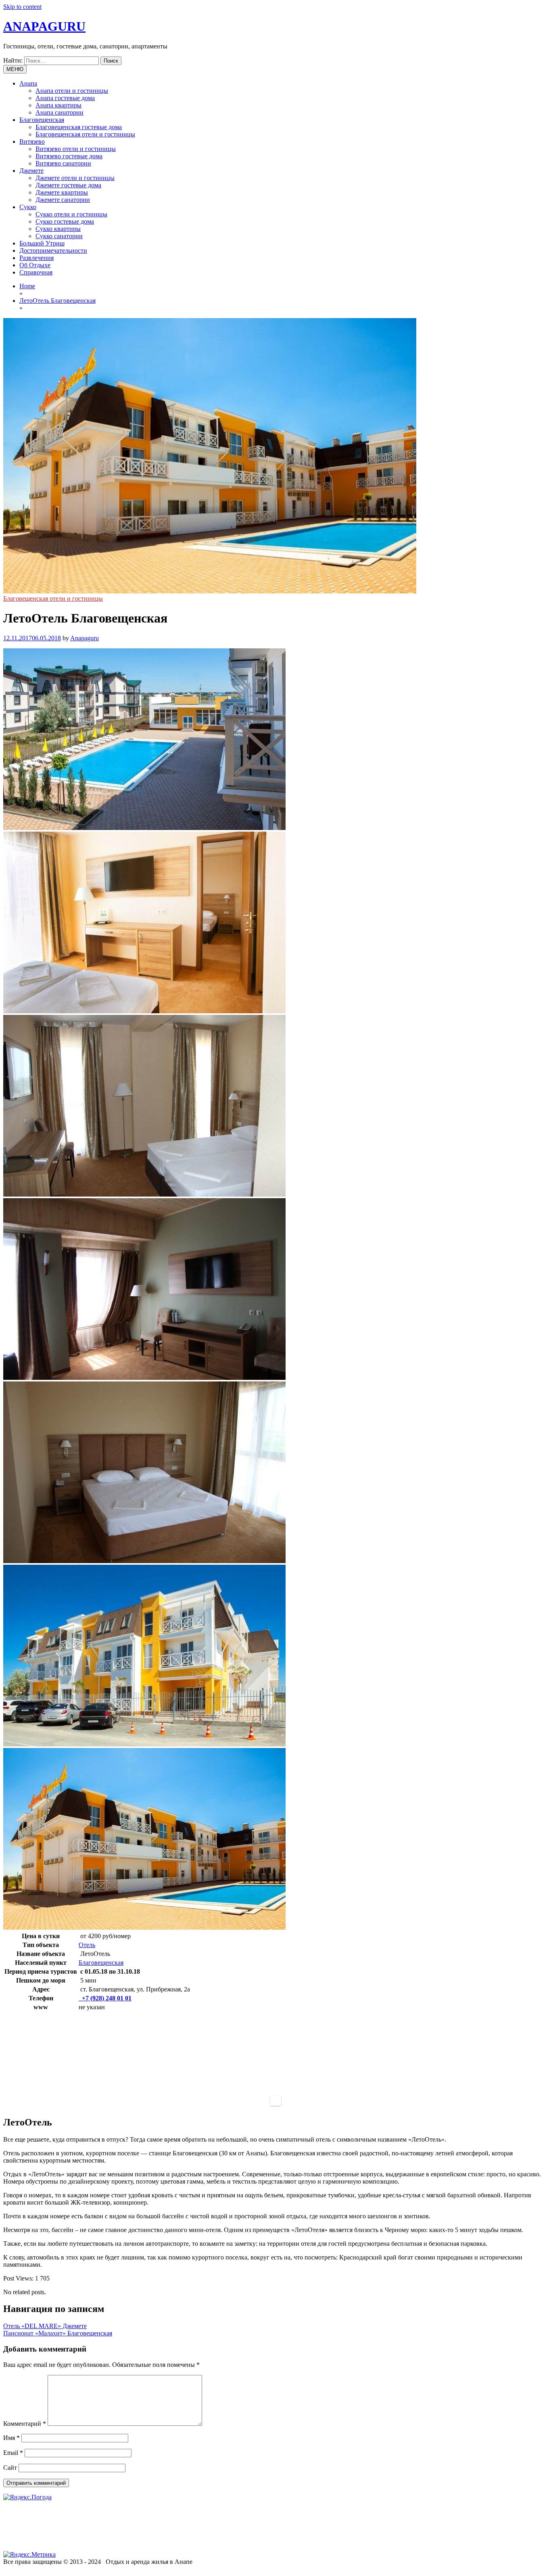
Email (13, 2453)
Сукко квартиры (58, 229)
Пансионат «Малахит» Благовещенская (58, 2333)
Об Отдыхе (35, 265)
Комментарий (25, 2424)
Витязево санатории (63, 163)
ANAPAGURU (44, 26)
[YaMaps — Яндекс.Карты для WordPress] (276, 2101)
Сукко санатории (59, 236)
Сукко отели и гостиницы (71, 214)
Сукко (28, 207)
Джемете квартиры (62, 192)
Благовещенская (42, 120)
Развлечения (37, 258)
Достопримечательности (53, 250)
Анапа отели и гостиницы (72, 91)
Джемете (31, 171)
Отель (87, 1945)
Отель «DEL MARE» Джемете (45, 2326)
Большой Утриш (42, 243)
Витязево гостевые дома (69, 156)
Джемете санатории (63, 200)
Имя (11, 2438)
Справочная (36, 272)
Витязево (32, 141)
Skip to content (22, 7)
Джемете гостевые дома (68, 185)
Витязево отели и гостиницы (76, 149)
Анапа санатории (59, 112)
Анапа (28, 83)
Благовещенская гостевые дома (79, 127)
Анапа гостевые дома (65, 98)
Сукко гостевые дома (65, 221)
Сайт (10, 2468)
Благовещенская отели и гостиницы (85, 134)
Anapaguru (85, 638)
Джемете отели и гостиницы (75, 178)
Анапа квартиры (58, 105)
